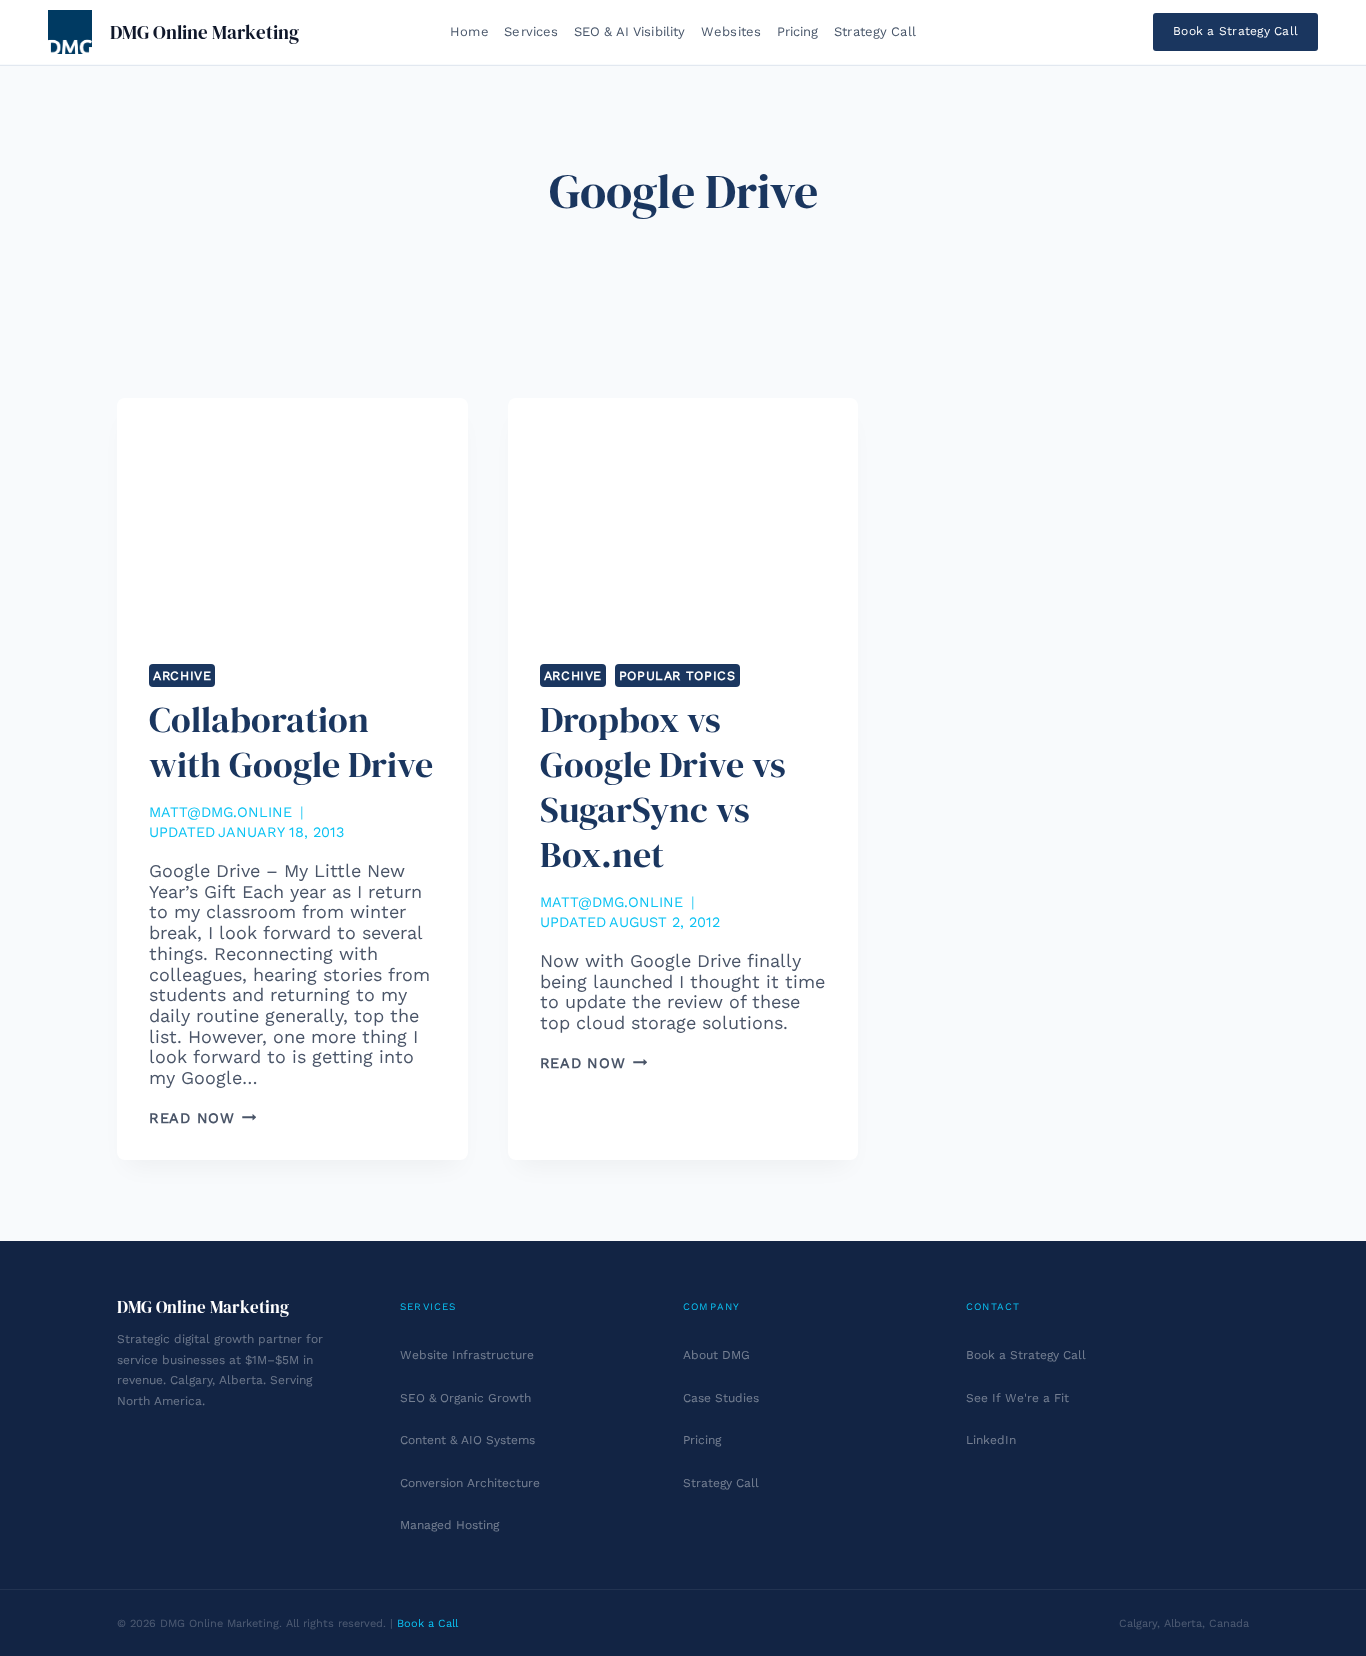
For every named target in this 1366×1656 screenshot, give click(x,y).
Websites (731, 31)
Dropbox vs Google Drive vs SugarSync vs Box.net (663, 787)
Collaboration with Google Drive (291, 742)
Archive (182, 675)
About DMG (716, 1355)
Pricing (798, 31)
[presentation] (292, 515)
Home (469, 31)
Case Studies (721, 1398)
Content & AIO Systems (467, 1440)
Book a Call (427, 1623)
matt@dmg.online (220, 812)
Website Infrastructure (467, 1355)
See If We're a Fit (1017, 1398)
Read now (202, 1118)
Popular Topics (677, 675)
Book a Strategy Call (1235, 31)
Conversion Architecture (470, 1483)
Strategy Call (875, 31)
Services (531, 31)
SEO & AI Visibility (629, 31)
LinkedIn (991, 1440)
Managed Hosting (449, 1525)
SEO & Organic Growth (465, 1398)
